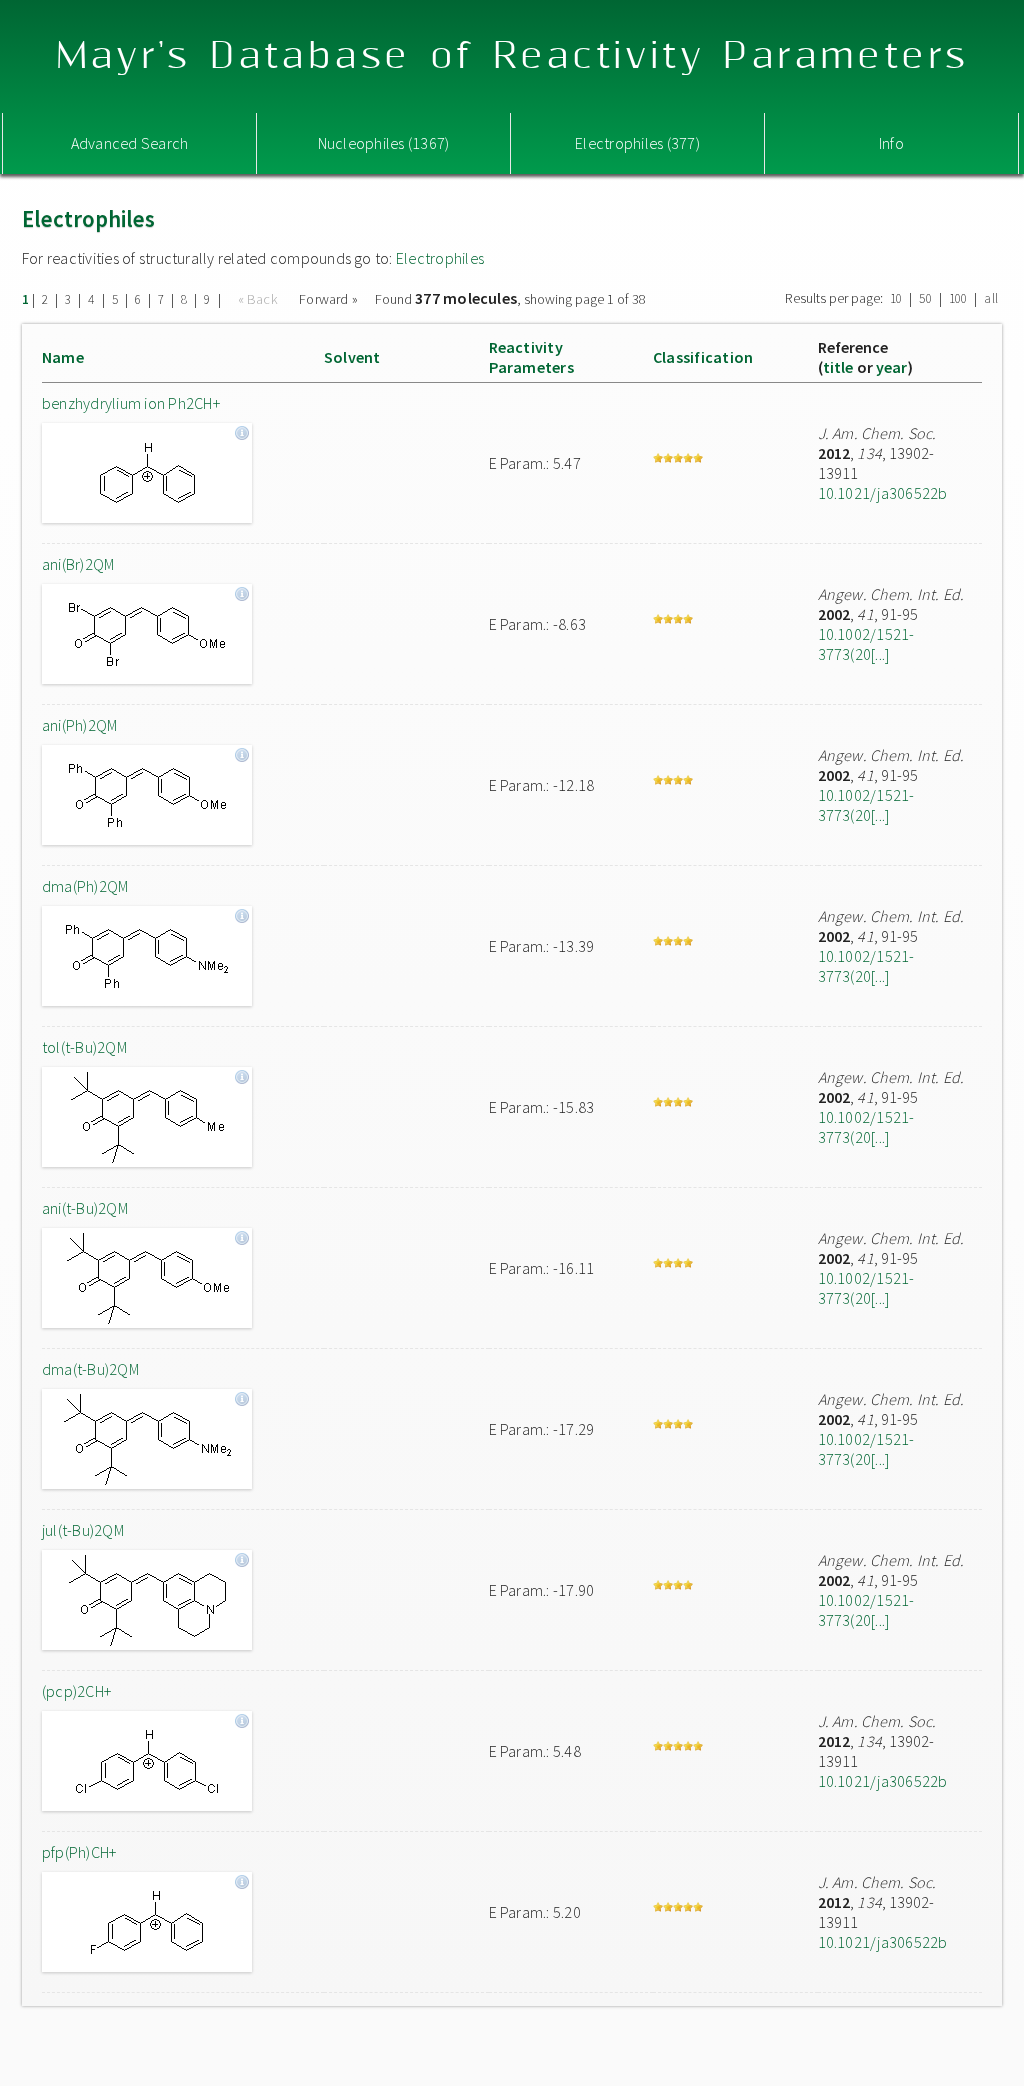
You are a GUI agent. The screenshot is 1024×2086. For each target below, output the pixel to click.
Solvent (352, 357)
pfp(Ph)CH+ (79, 1852)
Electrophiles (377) (637, 143)
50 (925, 298)
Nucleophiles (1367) (384, 143)
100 (958, 298)
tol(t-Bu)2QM (84, 1047)
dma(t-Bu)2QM (90, 1369)
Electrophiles (440, 258)
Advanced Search (130, 143)
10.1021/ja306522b (883, 493)
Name (63, 357)
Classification (703, 357)
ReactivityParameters (531, 357)
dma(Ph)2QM (85, 886)
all (991, 298)
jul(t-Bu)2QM (83, 1530)
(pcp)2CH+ (76, 1691)
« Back (260, 299)
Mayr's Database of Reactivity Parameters (512, 56)
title (838, 367)
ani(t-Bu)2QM (85, 1208)
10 (896, 298)
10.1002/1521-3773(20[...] (866, 644)
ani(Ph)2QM (79, 725)
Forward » (328, 299)
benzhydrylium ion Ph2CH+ (131, 403)
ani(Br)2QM (78, 564)
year (892, 367)
